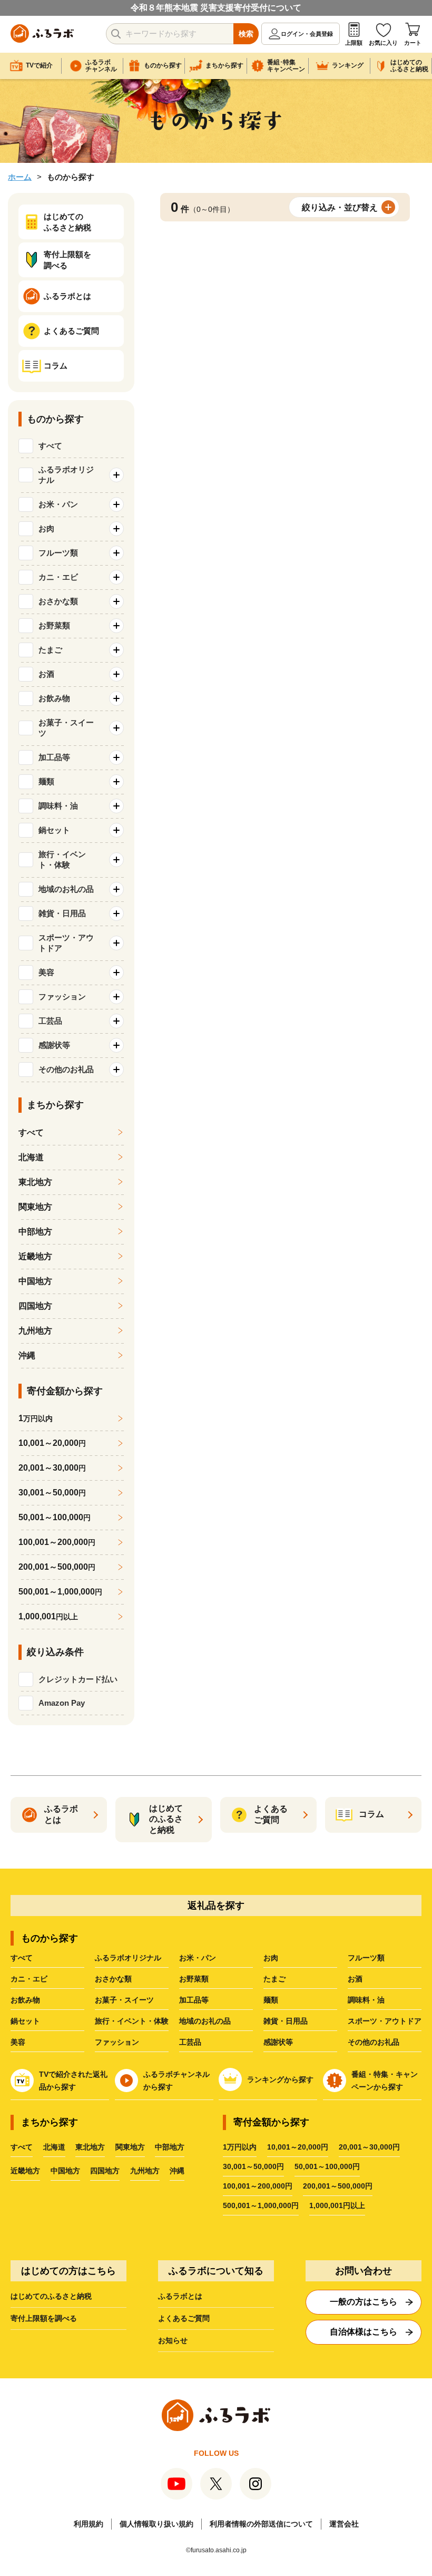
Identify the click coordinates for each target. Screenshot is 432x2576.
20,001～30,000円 (369, 2147)
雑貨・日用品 (286, 2021)
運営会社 (344, 2524)
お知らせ (173, 2340)
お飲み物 (25, 2000)
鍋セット (25, 2021)
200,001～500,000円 (338, 2186)
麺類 (271, 2000)
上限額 (354, 43)
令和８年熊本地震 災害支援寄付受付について (216, 8)
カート (413, 43)
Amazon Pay (62, 1703)
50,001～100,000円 (327, 2166)
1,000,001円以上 (337, 2205)
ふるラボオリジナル (128, 1958)
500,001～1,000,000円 (261, 2205)
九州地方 (35, 1331)
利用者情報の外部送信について (261, 2524)
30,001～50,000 (52, 1493)
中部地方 (35, 1232)
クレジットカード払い (78, 1679)
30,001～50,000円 (253, 2166)
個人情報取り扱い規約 (156, 2524)
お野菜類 (194, 1979)
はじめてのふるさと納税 (51, 2296)
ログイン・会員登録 (307, 34)
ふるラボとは (180, 2296)
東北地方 (35, 1182)
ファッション (117, 2042)
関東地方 (35, 1207)
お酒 (355, 1979)
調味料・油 (366, 2000)
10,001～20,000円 (298, 2147)
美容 (18, 2042)
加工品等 (194, 2000)
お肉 (271, 1958)
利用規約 (89, 2524)
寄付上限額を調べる (44, 2318)
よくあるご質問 (184, 2318)
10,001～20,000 (52, 1443)
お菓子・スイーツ (124, 2000)
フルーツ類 (366, 1958)
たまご (274, 1979)
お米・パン (198, 1958)
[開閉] (116, 475)
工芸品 (190, 2042)
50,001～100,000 (55, 1517)
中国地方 (35, 1281)
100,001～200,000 (57, 1542)
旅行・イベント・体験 (132, 2021)
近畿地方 (35, 1256)
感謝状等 (278, 2042)
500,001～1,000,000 (60, 1592)
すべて (50, 446)
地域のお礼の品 (205, 2021)
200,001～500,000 (57, 1567)
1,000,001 (48, 1616)
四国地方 (35, 1306)
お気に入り (383, 43)
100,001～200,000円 (258, 2186)
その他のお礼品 (374, 2042)
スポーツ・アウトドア (385, 2021)
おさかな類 (113, 1979)
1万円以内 (240, 2147)
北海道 (31, 1157)
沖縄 (27, 1355)
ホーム (20, 177)
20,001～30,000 (52, 1468)
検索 (246, 34)
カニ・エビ (29, 1979)
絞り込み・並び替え (340, 207)
